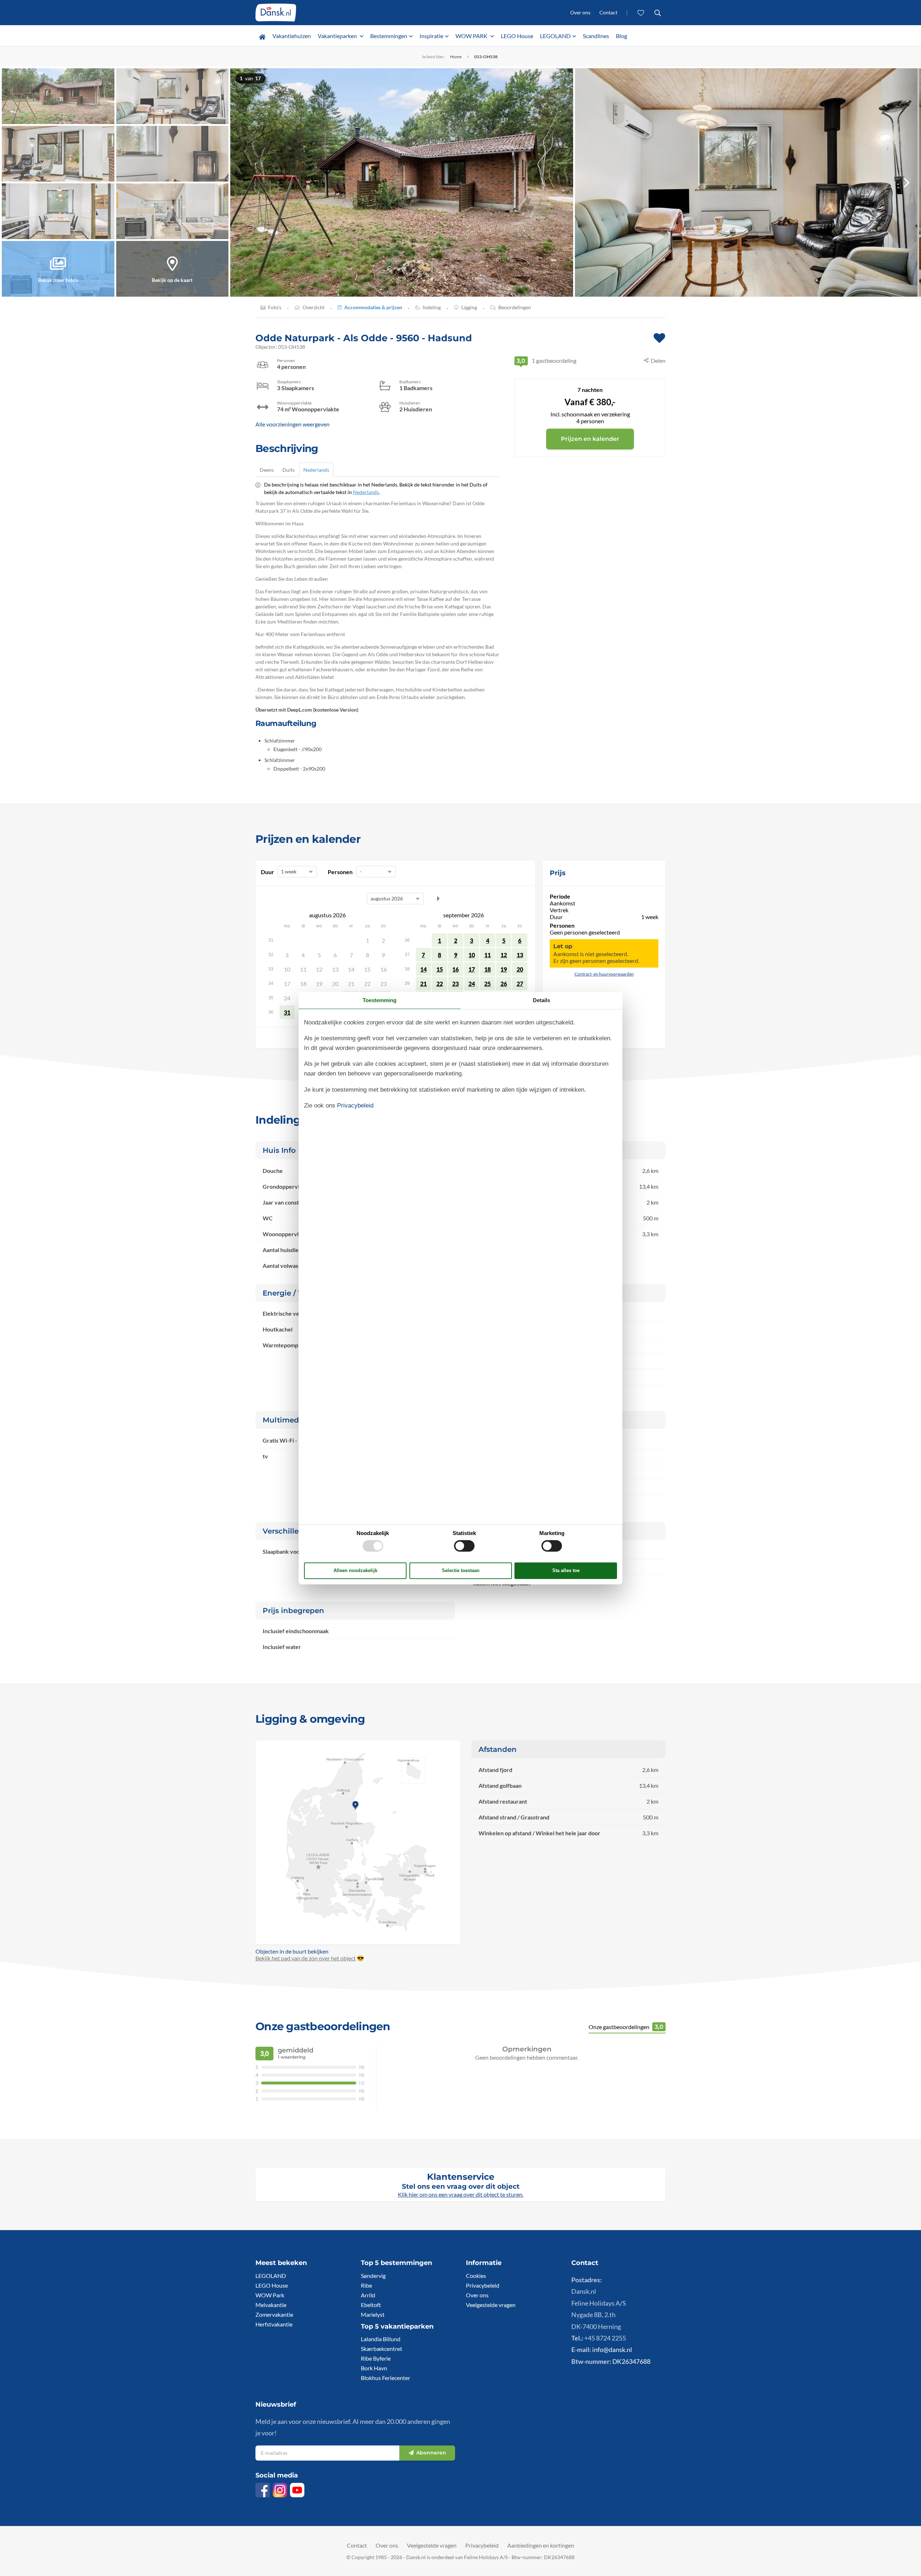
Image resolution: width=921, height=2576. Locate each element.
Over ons (580, 12)
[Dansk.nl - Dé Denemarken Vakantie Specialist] (276, 13)
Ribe (366, 2285)
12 (504, 955)
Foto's (275, 307)
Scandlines (596, 36)
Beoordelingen (515, 307)
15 (440, 969)
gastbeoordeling (546, 360)
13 (520, 955)
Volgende (438, 899)
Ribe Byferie (376, 2358)
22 (440, 984)
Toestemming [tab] (380, 1000)
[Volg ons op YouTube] (297, 2490)
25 (487, 984)
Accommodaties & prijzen (373, 307)
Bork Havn (374, 2368)
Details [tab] (541, 1000)
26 (504, 984)
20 (520, 969)
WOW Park (270, 2295)
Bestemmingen (389, 36)
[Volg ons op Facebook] (263, 2490)
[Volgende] (907, 182)
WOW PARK (472, 36)
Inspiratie (431, 36)
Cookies (476, 2276)
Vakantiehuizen (292, 36)
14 (423, 969)
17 (472, 969)
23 (455, 984)
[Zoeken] (657, 13)
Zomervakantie (274, 2314)
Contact (608, 12)
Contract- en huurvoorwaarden (604, 974)
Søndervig (373, 2276)
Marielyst (373, 2314)
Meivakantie (271, 2305)
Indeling (432, 307)
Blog (621, 36)
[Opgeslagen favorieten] (641, 13)
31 (287, 1012)
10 (472, 955)
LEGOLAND (555, 36)
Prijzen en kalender (590, 439)
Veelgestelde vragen (491, 2305)
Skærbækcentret (382, 2349)
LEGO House (517, 36)
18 (487, 969)
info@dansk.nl (612, 2349)
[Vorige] (245, 182)
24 (472, 984)
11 (487, 955)
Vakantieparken (338, 36)
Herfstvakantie (274, 2324)
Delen (658, 360)
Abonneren (431, 2453)
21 (423, 984)
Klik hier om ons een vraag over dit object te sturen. (461, 2194)
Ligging (469, 307)
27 (520, 984)
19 (504, 969)
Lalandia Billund (381, 2339)
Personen (340, 872)
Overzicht (314, 307)
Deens (267, 470)
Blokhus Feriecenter (385, 2378)
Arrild (368, 2295)
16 (455, 969)
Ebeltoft (371, 2305)
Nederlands (316, 470)
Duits (289, 470)
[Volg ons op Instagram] (280, 2490)
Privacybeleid (483, 2285)
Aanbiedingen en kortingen (541, 2545)
